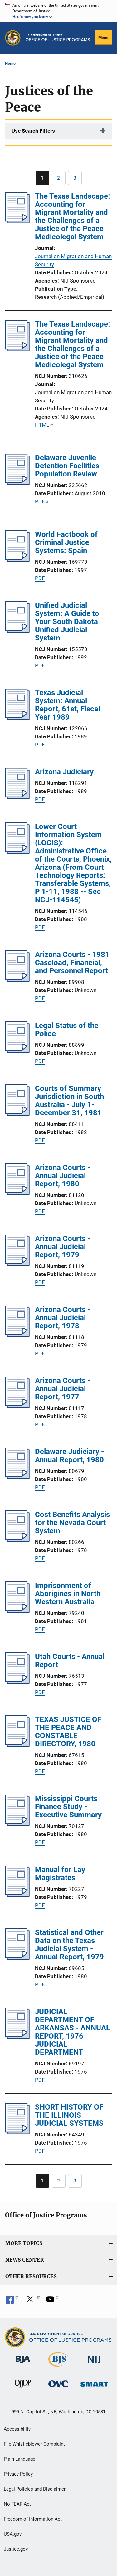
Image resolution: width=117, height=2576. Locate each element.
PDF (40, 501)
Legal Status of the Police (67, 1030)
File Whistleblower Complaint (34, 2444)
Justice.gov (16, 2549)
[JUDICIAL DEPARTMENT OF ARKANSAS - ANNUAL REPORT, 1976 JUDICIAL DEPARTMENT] (17, 2037)
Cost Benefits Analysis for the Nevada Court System (72, 1523)
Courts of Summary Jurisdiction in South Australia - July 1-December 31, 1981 (69, 1101)
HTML (42, 425)
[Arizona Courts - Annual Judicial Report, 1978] (17, 1335)
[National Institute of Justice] (94, 2364)
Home (10, 63)
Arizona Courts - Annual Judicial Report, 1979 (63, 1247)
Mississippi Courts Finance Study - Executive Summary (68, 1807)
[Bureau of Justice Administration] (23, 2364)
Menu (103, 37)
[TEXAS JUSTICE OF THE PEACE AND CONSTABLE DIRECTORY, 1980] (17, 1745)
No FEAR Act (17, 2504)
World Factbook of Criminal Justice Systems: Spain (66, 542)
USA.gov (13, 2534)
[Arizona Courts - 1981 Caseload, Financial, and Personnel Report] (17, 980)
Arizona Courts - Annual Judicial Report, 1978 (63, 1318)
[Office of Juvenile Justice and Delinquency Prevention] (23, 2389)
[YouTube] (52, 2301)
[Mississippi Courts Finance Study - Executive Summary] (17, 1824)
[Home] (58, 38)
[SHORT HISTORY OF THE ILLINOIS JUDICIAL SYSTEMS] (17, 2132)
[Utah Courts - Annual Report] (17, 1682)
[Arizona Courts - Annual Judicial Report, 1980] (17, 1193)
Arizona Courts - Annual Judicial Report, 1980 (63, 1176)
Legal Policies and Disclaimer (35, 2489)
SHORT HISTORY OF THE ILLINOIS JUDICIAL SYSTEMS (69, 2115)
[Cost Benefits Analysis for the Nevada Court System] (17, 1540)
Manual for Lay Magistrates (60, 1874)
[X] (32, 2301)
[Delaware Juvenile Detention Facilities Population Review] (17, 483)
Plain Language (19, 2459)
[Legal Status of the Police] (17, 1051)
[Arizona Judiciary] (17, 797)
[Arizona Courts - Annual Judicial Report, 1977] (17, 1406)
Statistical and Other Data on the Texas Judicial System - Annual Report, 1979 (69, 1945)
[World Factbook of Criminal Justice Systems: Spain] (17, 560)
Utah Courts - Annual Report (70, 1661)
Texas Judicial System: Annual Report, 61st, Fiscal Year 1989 (68, 705)
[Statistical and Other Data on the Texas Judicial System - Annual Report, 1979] (17, 1958)
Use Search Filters (33, 131)
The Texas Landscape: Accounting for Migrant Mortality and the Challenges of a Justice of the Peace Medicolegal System (73, 216)
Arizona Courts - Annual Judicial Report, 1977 (63, 1389)
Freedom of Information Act (33, 2519)
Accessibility (17, 2429)
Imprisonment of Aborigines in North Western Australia (68, 1594)
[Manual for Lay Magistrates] (17, 1895)
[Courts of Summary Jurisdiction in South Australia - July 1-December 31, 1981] (17, 1114)
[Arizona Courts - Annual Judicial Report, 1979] (17, 1264)
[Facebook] (12, 2301)
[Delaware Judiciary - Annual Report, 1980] (17, 1477)
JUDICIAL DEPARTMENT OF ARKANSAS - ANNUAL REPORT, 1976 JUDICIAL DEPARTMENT (73, 2032)
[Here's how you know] (58, 11)
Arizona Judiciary (64, 772)
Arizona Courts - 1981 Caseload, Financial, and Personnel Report (72, 963)
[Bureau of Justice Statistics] (58, 2368)
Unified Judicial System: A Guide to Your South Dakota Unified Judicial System (67, 622)
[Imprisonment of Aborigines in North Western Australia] (17, 1611)
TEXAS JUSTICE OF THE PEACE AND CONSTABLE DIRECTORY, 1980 (68, 1732)
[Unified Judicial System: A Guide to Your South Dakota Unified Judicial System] (17, 631)
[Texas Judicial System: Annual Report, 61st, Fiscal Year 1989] (17, 718)
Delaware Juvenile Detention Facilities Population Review (67, 466)
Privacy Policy (18, 2474)
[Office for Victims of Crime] (58, 2388)
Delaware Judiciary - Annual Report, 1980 (69, 1456)
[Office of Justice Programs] (13, 38)
